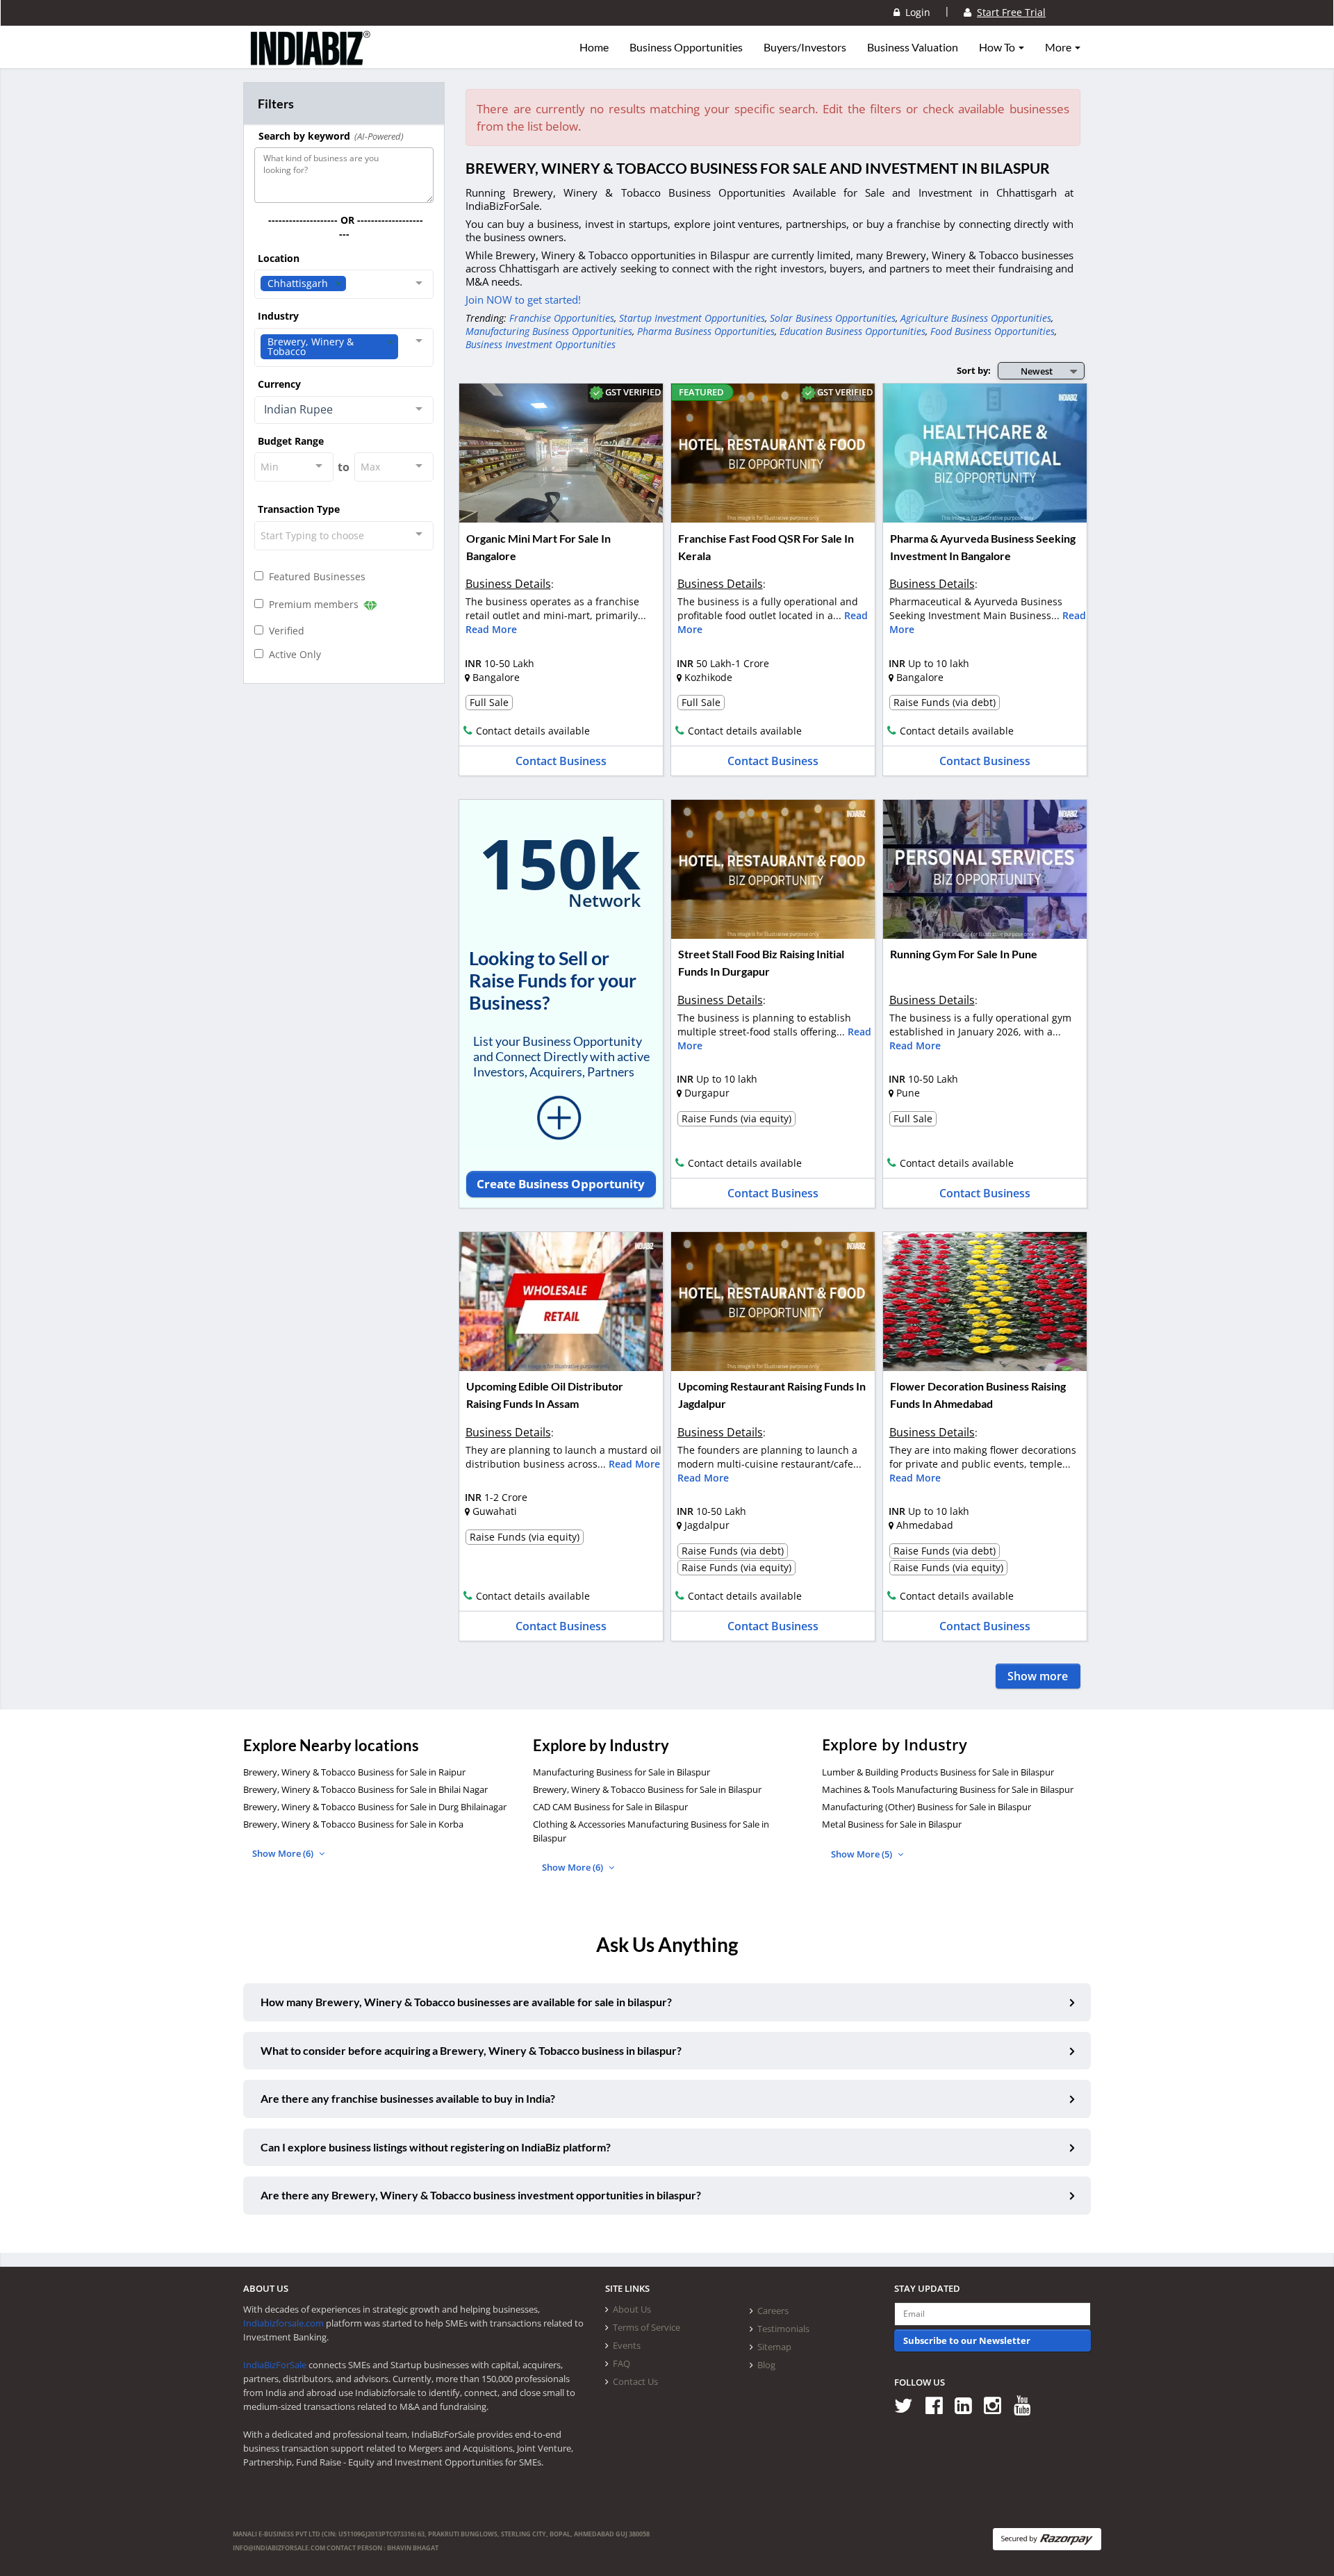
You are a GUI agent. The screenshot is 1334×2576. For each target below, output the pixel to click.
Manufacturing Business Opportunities (549, 331)
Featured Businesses (314, 576)
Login (915, 12)
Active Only (292, 654)
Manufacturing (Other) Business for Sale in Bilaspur (927, 1807)
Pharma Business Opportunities (706, 331)
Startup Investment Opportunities (692, 318)
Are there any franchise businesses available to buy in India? (408, 2098)
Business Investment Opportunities (541, 344)
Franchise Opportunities (562, 318)
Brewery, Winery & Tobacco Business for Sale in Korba (353, 1824)
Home (594, 47)
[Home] (311, 59)
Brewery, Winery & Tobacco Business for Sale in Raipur (354, 1772)
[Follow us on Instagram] (997, 2405)
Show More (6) (284, 1853)
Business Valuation (913, 47)
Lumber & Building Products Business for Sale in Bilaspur (938, 1772)
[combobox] (344, 284)
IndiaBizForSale (275, 2365)
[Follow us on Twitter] (908, 2405)
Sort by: (974, 370)
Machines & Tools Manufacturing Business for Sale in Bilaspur (948, 1789)
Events (627, 2345)
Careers (773, 2311)
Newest (1037, 371)
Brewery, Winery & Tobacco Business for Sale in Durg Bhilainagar (375, 1807)
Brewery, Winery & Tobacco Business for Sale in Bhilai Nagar (365, 1789)
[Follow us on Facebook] (939, 2405)
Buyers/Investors (805, 47)
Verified (284, 631)
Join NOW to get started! (523, 300)
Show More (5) (863, 1854)
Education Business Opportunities (853, 331)
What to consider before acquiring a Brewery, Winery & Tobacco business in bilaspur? (471, 2050)
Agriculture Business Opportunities (976, 318)
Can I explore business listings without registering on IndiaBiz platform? (436, 2147)
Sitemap (774, 2347)
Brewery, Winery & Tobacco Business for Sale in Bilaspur (647, 1789)
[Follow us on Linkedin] (968, 2405)
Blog (766, 2365)
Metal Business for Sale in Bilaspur (892, 1824)
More (1059, 47)
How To (998, 47)
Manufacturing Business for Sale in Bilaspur (621, 1772)
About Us (632, 2309)
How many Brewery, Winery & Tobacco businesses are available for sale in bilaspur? (466, 2002)
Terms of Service (647, 2327)
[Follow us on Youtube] (1027, 2405)
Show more (1038, 1676)
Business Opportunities (686, 47)
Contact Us (635, 2381)
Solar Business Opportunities (833, 318)
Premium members (312, 604)
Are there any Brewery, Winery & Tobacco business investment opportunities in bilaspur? (481, 2195)
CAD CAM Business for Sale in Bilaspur (610, 1807)
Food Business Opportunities (993, 331)
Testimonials (783, 2329)
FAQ (621, 2363)
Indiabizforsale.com (283, 2323)
